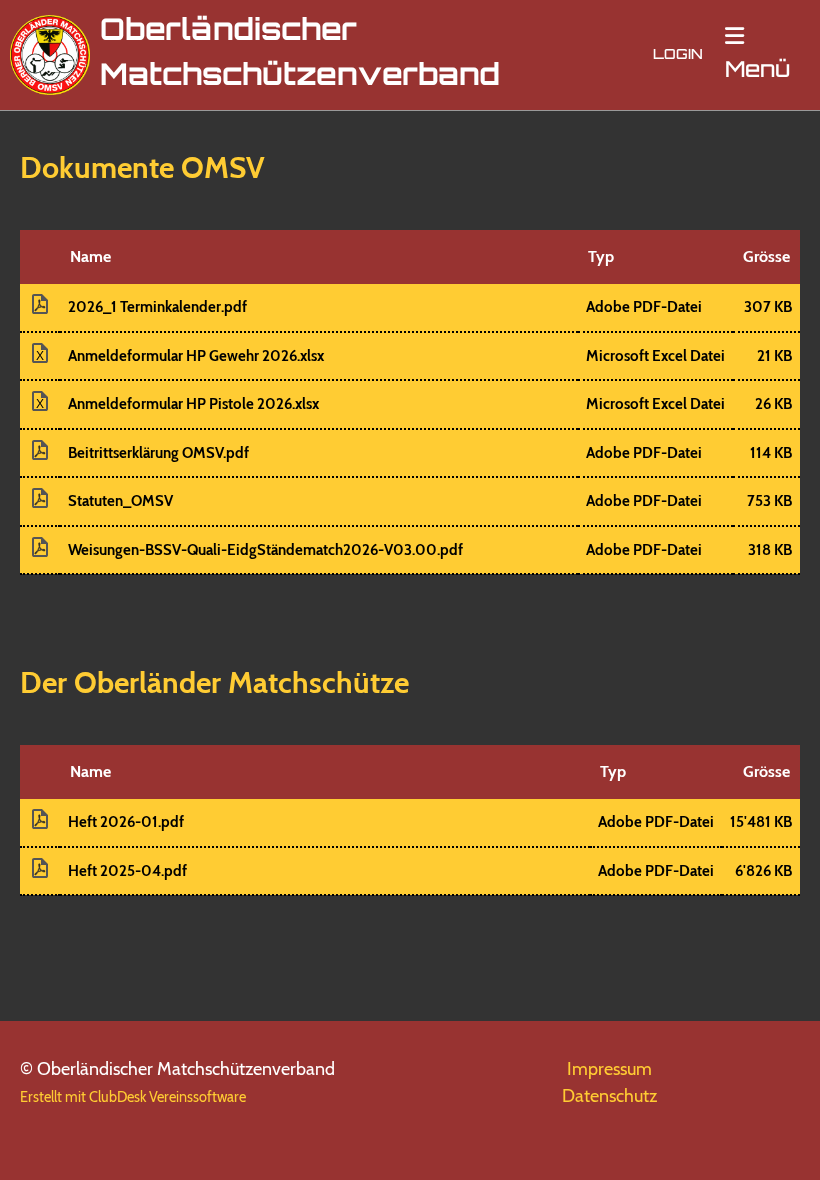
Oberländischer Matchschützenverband (300, 55)
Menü (757, 71)
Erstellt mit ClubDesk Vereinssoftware (133, 1097)
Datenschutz (609, 1096)
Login (678, 55)
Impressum (609, 1069)
